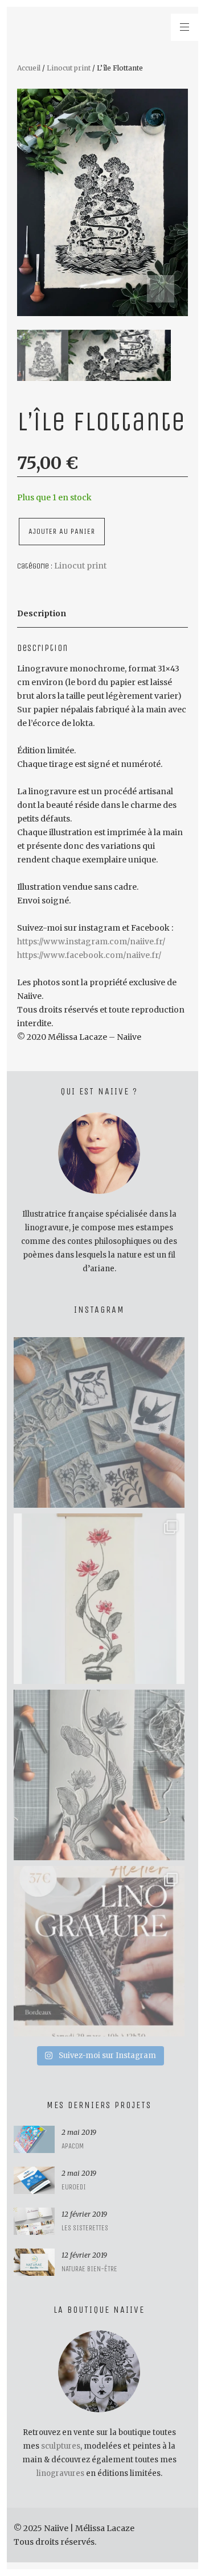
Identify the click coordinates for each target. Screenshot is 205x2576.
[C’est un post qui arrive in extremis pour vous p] (99, 1599)
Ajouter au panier (62, 531)
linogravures (60, 2473)
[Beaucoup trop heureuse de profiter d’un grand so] (99, 1422)
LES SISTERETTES (85, 2228)
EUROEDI (74, 2187)
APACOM (73, 2146)
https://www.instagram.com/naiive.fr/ (91, 941)
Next (161, 289)
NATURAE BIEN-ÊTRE (89, 2269)
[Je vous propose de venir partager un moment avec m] (99, 1951)
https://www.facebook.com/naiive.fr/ (89, 955)
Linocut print (69, 68)
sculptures (61, 2446)
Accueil (29, 68)
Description (42, 613)
